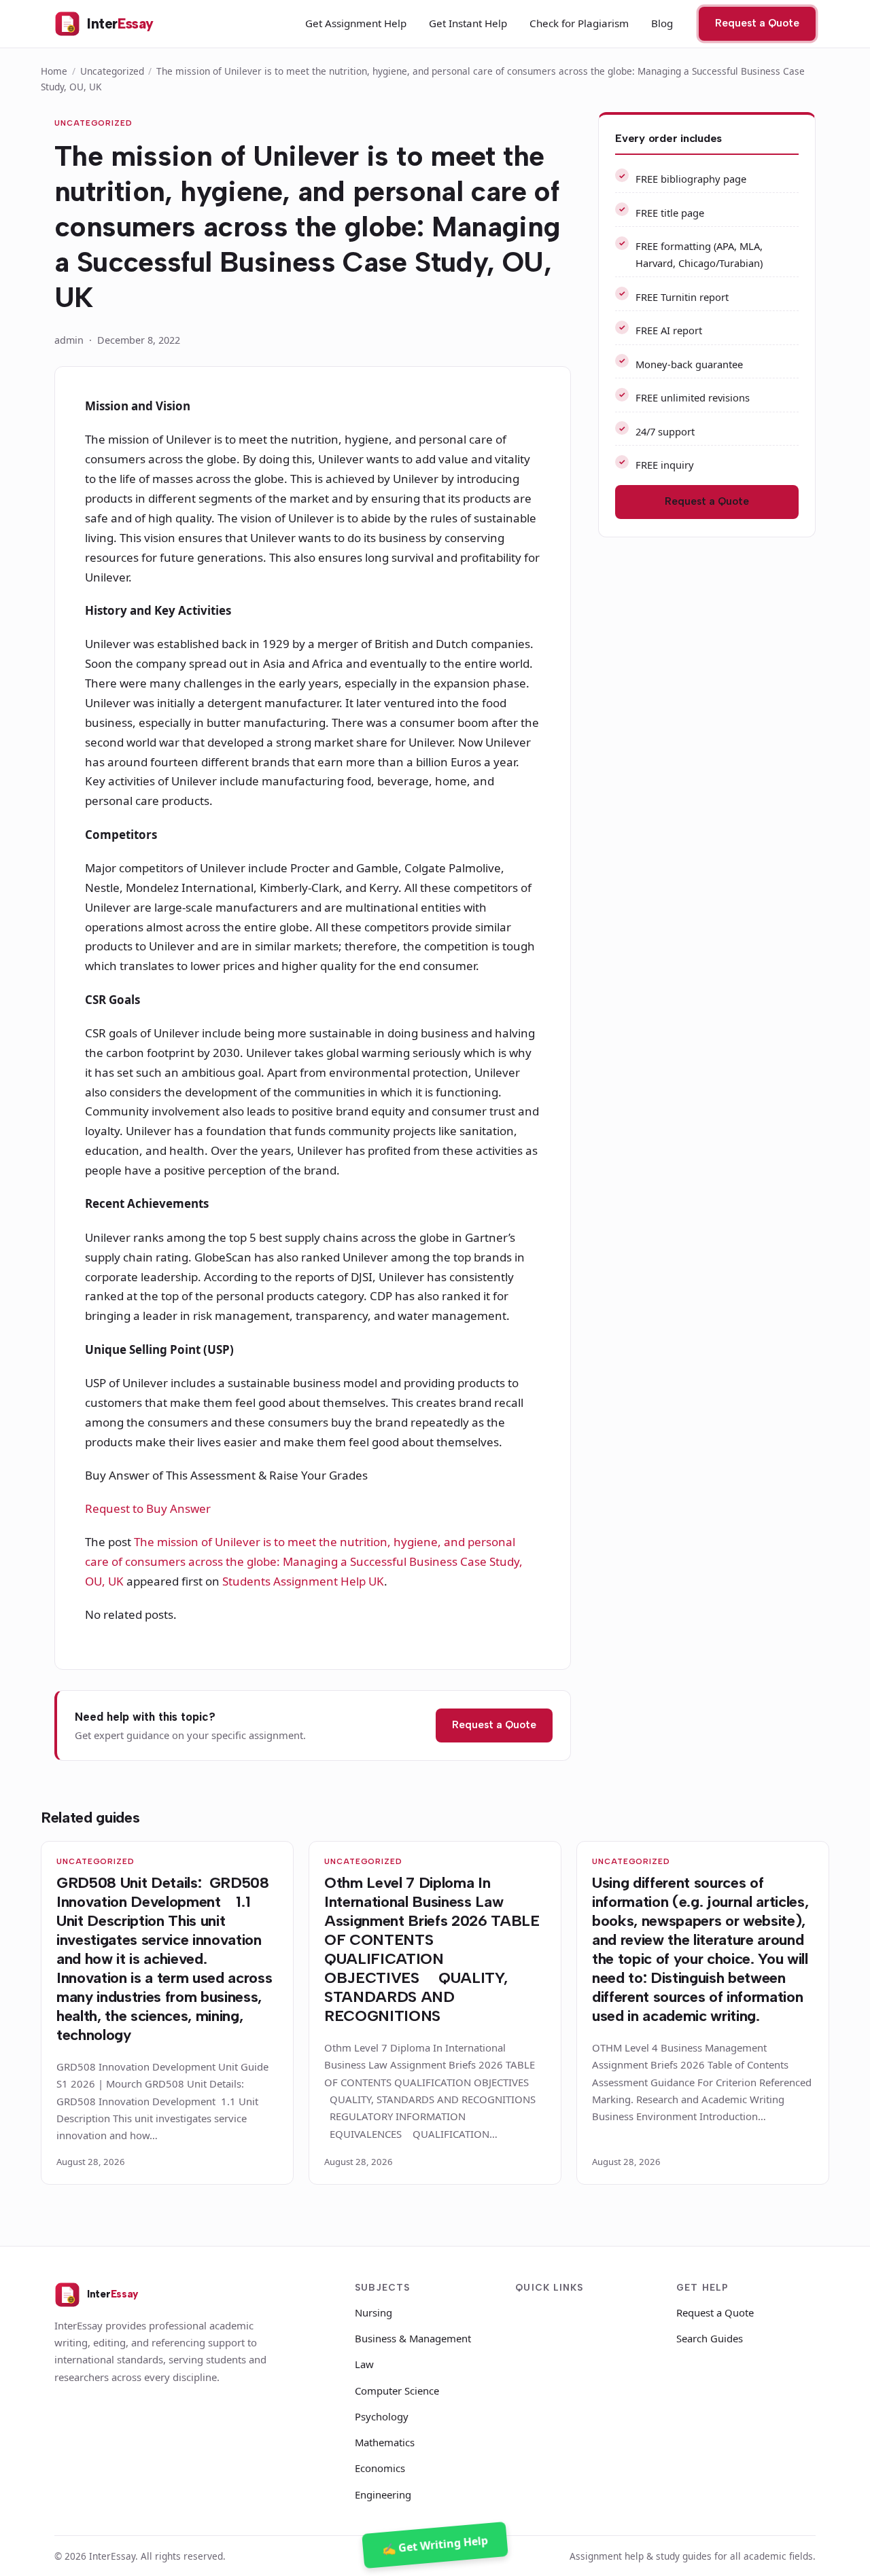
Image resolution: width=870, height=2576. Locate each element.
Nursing (373, 2312)
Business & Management (413, 2338)
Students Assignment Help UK (303, 1581)
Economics (380, 2468)
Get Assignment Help (356, 23)
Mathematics (385, 2442)
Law (364, 2364)
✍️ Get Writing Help (435, 2545)
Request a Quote (757, 23)
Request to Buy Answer (148, 1508)
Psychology (382, 2416)
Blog (662, 23)
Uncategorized (112, 71)
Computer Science (397, 2391)
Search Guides (710, 2338)
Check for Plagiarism (579, 23)
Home (54, 71)
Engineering (383, 2494)
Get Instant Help (468, 23)
